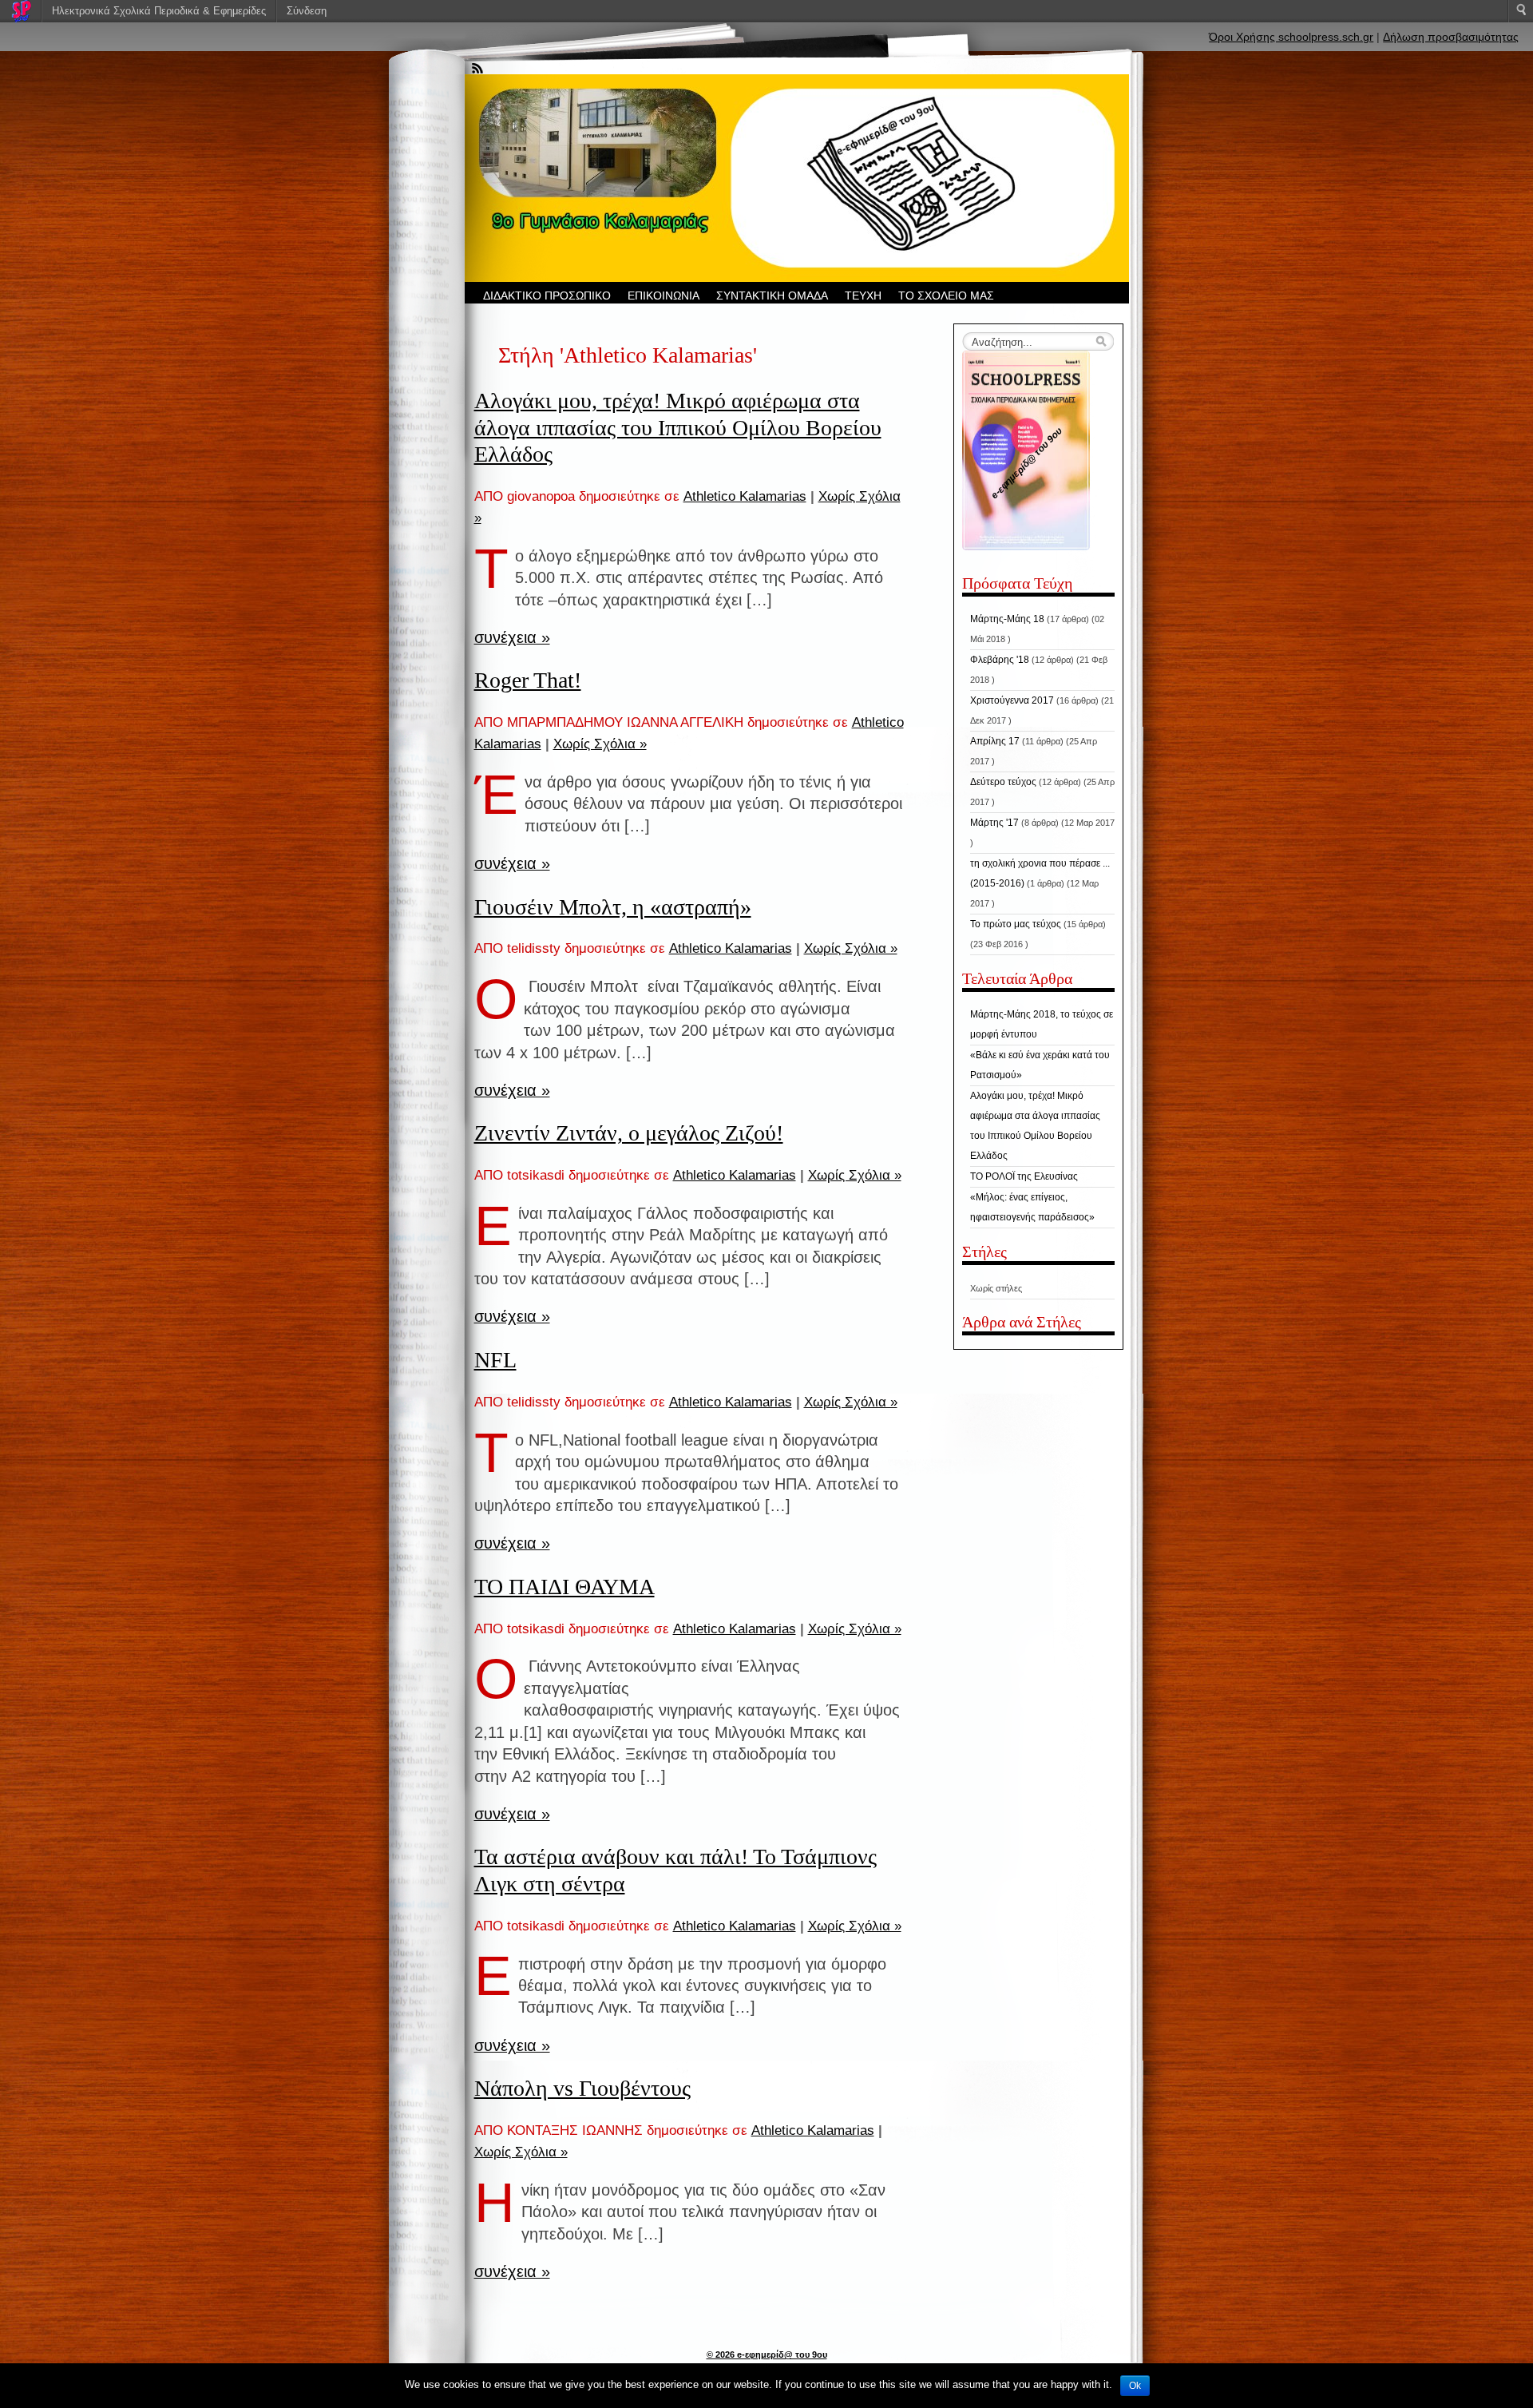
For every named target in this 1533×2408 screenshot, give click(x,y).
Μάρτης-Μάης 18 (1007, 619)
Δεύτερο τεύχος (1003, 782)
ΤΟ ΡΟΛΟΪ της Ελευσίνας (1024, 1176)
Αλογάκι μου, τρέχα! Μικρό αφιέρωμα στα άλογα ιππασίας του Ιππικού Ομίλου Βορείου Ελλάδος (678, 427)
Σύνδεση (307, 11)
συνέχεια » (512, 637)
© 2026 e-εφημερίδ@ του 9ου (767, 2354)
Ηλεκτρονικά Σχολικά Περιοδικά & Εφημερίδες (159, 11)
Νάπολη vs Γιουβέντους (582, 2088)
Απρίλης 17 (995, 741)
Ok (1135, 2386)
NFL (495, 1360)
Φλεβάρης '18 (1000, 660)
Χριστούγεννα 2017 (1012, 700)
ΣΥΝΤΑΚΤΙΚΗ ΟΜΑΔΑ (772, 296)
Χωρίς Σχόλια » (600, 744)
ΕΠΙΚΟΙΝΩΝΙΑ (664, 296)
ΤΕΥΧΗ (863, 296)
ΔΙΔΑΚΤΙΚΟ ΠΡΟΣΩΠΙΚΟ (547, 296)
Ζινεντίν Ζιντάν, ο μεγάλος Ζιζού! (629, 1133)
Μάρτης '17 (994, 823)
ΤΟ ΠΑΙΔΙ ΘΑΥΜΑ (564, 1587)
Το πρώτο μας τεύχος (1016, 924)
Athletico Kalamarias (745, 496)
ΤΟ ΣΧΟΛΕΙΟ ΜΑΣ (946, 296)
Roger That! (528, 680)
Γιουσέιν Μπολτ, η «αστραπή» (613, 907)
